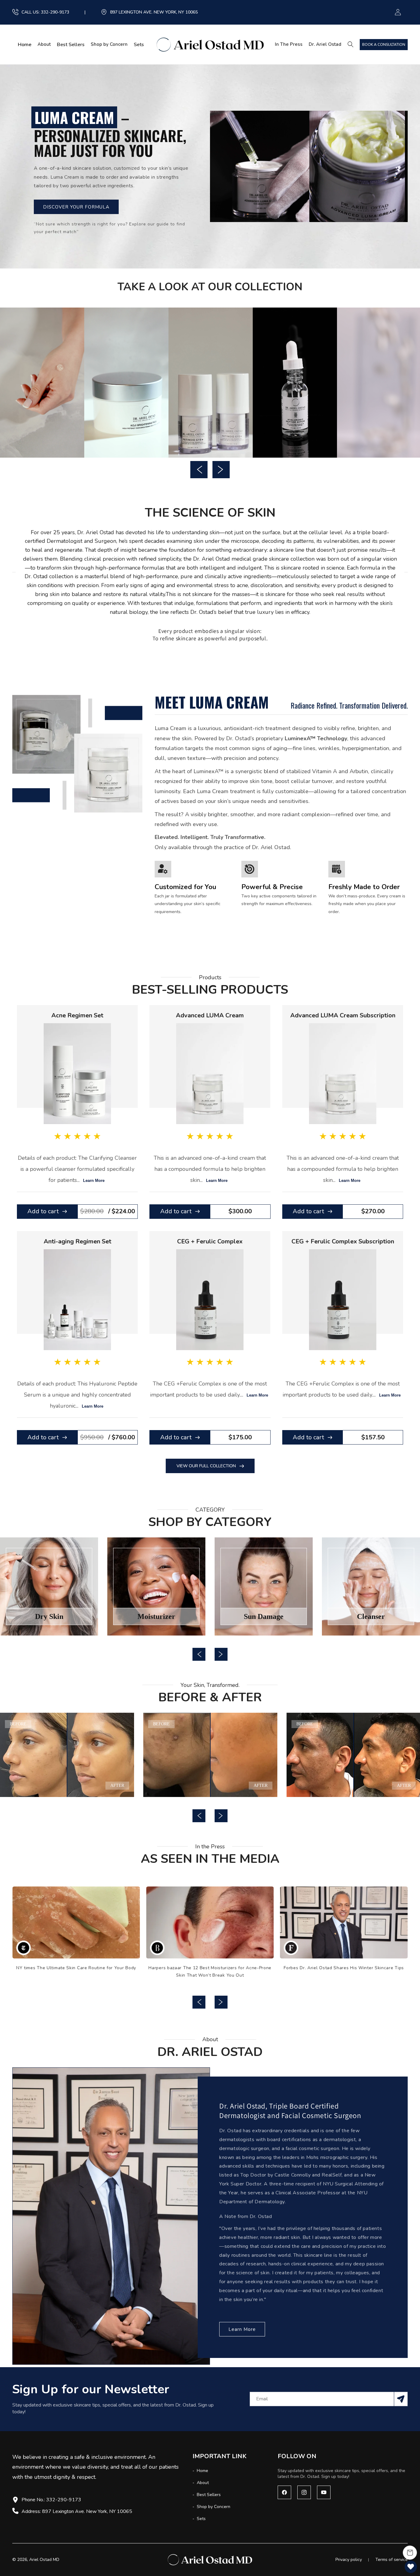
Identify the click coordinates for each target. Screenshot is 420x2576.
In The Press (289, 44)
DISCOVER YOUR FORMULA (76, 207)
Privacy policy (349, 2560)
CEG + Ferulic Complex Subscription (343, 1241)
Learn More (94, 1181)
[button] (352, 44)
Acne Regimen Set (77, 1015)
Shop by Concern (109, 44)
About (44, 44)
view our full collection (206, 1466)
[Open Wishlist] (411, 2567)
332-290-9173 (55, 12)
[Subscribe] (401, 2399)
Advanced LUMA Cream (210, 1015)
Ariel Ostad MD (44, 2560)
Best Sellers (208, 2495)
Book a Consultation (384, 45)
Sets (201, 2519)
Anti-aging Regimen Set (77, 1241)
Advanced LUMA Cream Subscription (343, 1015)
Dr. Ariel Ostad (325, 44)
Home (202, 2471)
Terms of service (392, 2560)
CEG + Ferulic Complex (210, 1241)
